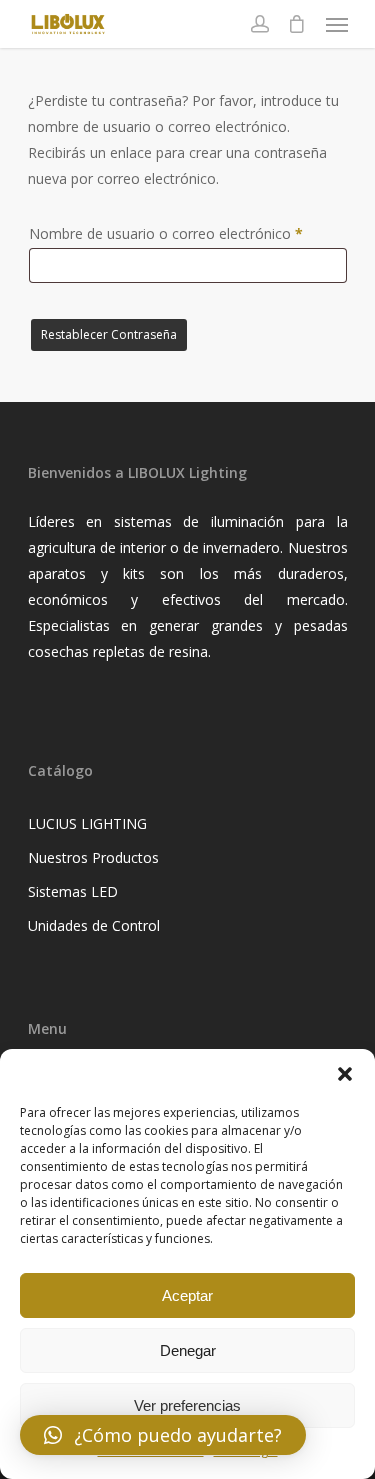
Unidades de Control (94, 925)
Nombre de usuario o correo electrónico (188, 233)
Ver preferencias (187, 1405)
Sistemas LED (73, 891)
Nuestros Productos (93, 857)
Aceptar (187, 1295)
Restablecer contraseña (109, 334)
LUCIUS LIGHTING (87, 823)
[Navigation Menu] (337, 24)
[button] (345, 1074)
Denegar (188, 1350)
